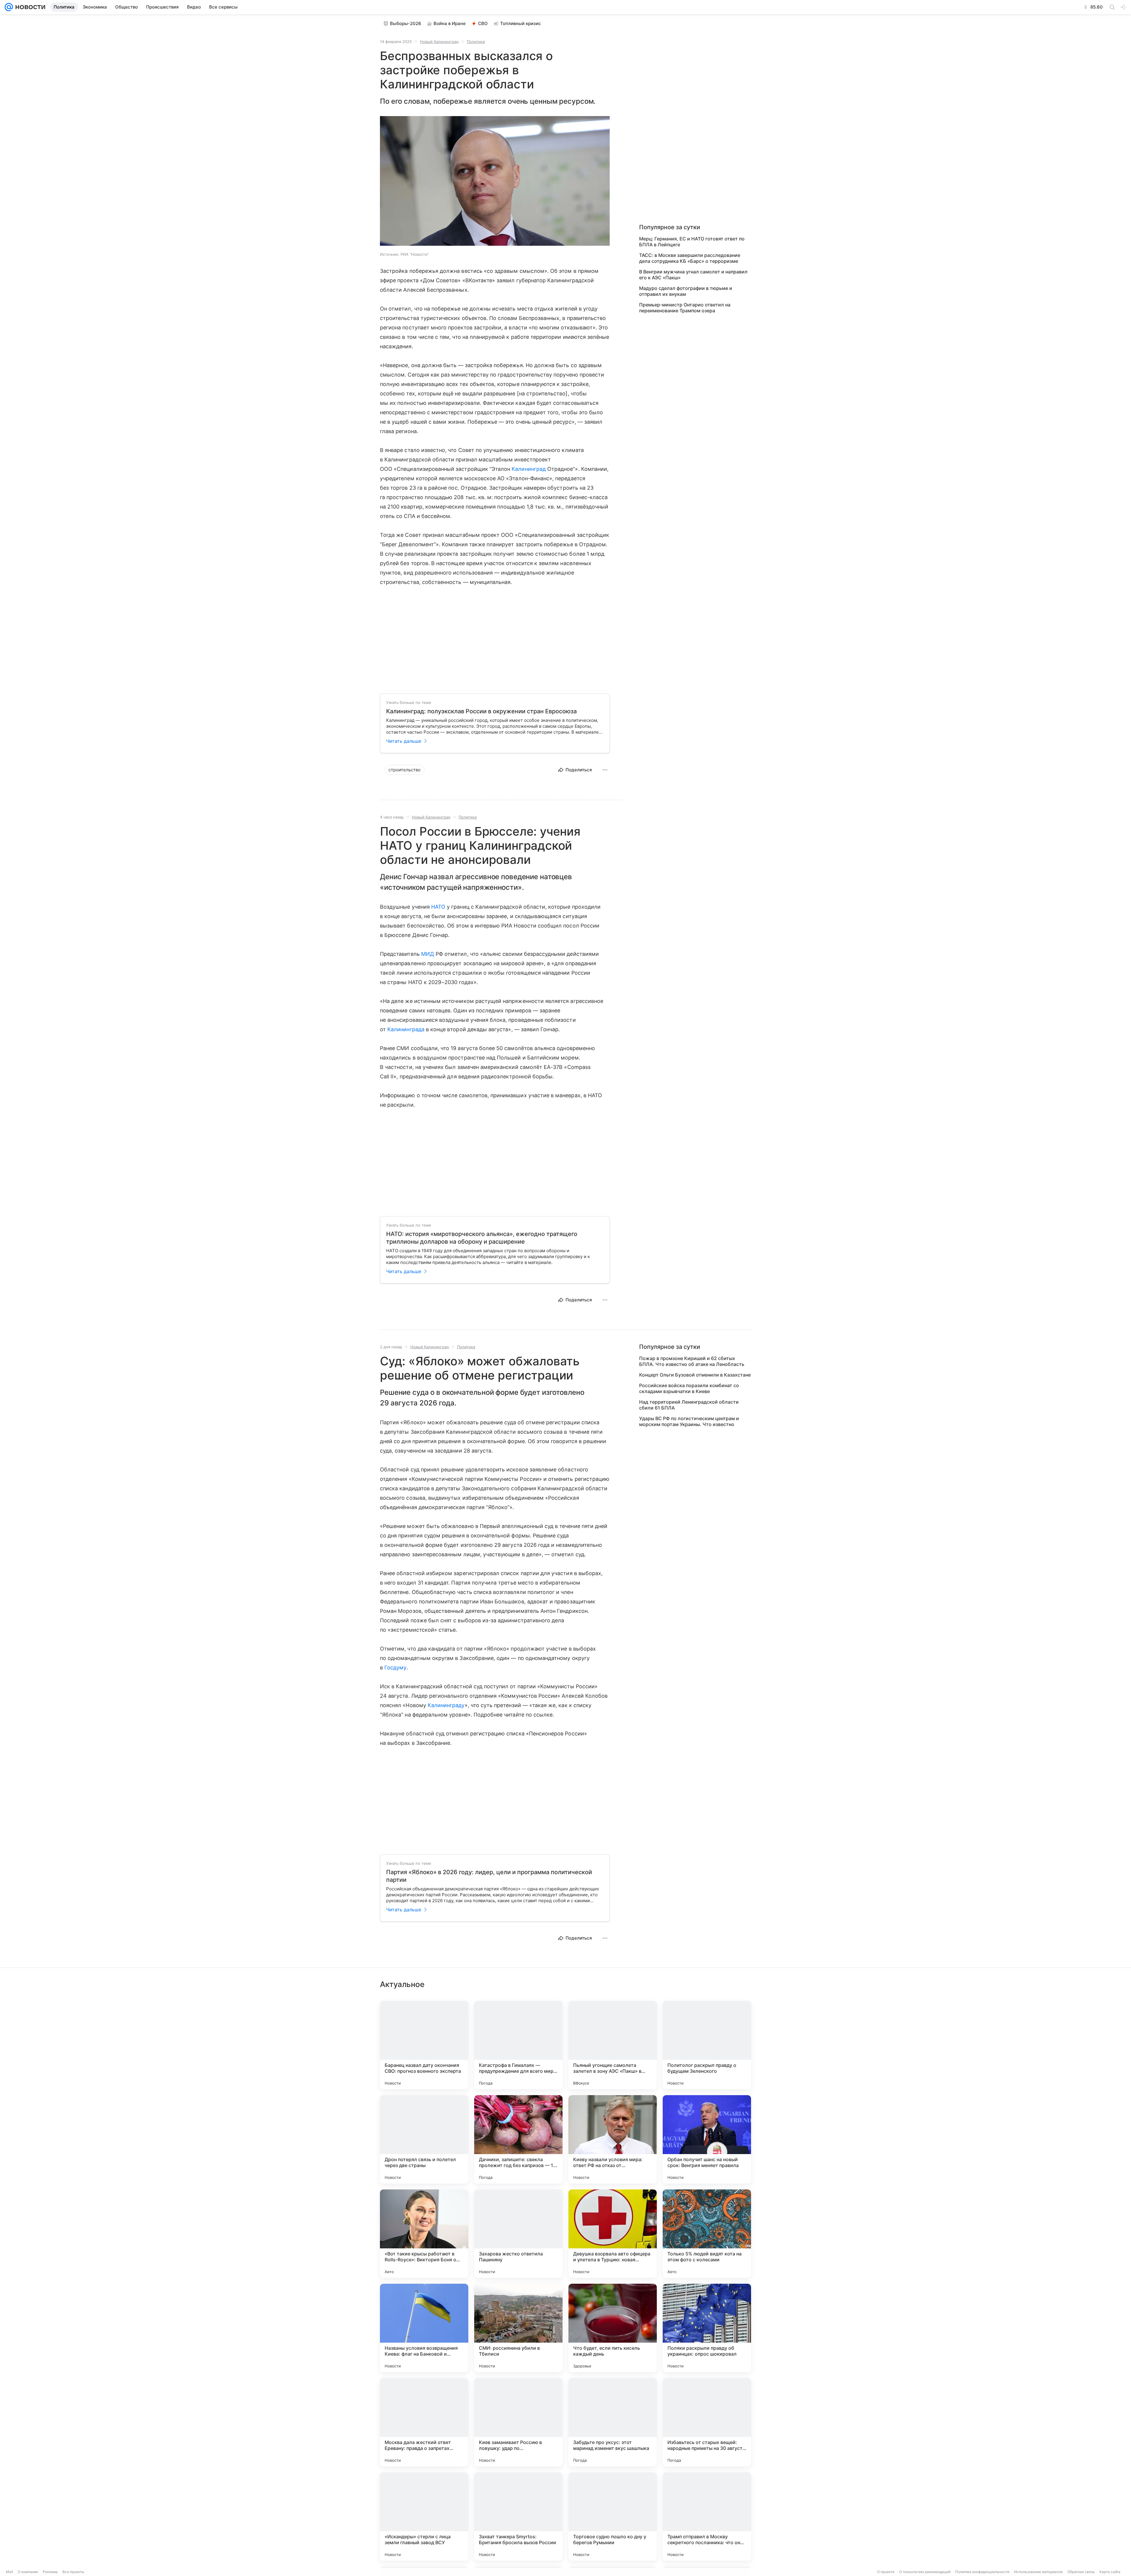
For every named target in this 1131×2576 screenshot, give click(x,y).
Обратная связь (1081, 2572)
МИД (428, 954)
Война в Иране (450, 23)
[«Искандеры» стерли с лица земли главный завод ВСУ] (424, 2516)
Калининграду (446, 1705)
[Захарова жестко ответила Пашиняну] (518, 2234)
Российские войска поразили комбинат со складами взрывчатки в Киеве (689, 1388)
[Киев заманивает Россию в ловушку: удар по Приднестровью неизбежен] (518, 2422)
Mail (9, 2572)
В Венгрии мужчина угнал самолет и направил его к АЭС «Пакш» (693, 275)
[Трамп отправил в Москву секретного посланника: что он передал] (707, 2516)
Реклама (50, 2572)
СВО (483, 23)
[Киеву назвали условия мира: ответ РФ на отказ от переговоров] (613, 2139)
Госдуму (395, 1667)
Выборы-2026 (406, 23)
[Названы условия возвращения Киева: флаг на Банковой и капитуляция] (424, 2328)
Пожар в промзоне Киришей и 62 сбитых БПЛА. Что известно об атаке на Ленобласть (692, 1361)
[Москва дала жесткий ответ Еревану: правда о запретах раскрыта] (424, 2422)
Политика (476, 42)
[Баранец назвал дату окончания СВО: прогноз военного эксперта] (424, 2045)
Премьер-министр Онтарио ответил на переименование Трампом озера (685, 308)
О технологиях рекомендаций (925, 2572)
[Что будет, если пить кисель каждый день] (613, 2328)
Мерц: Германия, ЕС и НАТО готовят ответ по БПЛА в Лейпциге (692, 242)
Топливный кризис (521, 23)
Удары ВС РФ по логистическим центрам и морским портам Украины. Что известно (689, 1421)
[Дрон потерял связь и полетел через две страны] (424, 2139)
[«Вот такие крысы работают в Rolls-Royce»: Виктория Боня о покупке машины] (424, 2234)
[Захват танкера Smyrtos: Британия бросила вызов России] (518, 2516)
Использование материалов (1038, 2572)
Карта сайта (1110, 2572)
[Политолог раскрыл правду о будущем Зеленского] (707, 2045)
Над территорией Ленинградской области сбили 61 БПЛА (689, 1405)
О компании (28, 2572)
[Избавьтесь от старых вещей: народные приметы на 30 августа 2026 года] (707, 2422)
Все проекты (73, 2572)
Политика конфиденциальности (982, 2572)
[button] (495, 181)
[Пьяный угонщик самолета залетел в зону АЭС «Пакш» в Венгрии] (613, 2045)
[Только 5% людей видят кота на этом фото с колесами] (707, 2234)
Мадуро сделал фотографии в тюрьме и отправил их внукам (686, 291)
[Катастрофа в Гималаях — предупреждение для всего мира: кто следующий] (518, 2045)
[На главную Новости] (29, 7)
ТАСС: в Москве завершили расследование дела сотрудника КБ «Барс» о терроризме (690, 258)
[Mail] (9, 7)
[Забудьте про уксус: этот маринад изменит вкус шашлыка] (613, 2422)
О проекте (886, 2572)
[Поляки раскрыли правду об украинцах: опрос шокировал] (707, 2328)
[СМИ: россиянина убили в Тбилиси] (518, 2328)
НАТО (438, 907)
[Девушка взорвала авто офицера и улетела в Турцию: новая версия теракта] (613, 2234)
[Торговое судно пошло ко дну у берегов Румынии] (613, 2516)
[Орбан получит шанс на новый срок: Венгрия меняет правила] (707, 2139)
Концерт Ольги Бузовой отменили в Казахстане (695, 1375)
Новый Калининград (439, 42)
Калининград (529, 469)
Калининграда (406, 1029)
